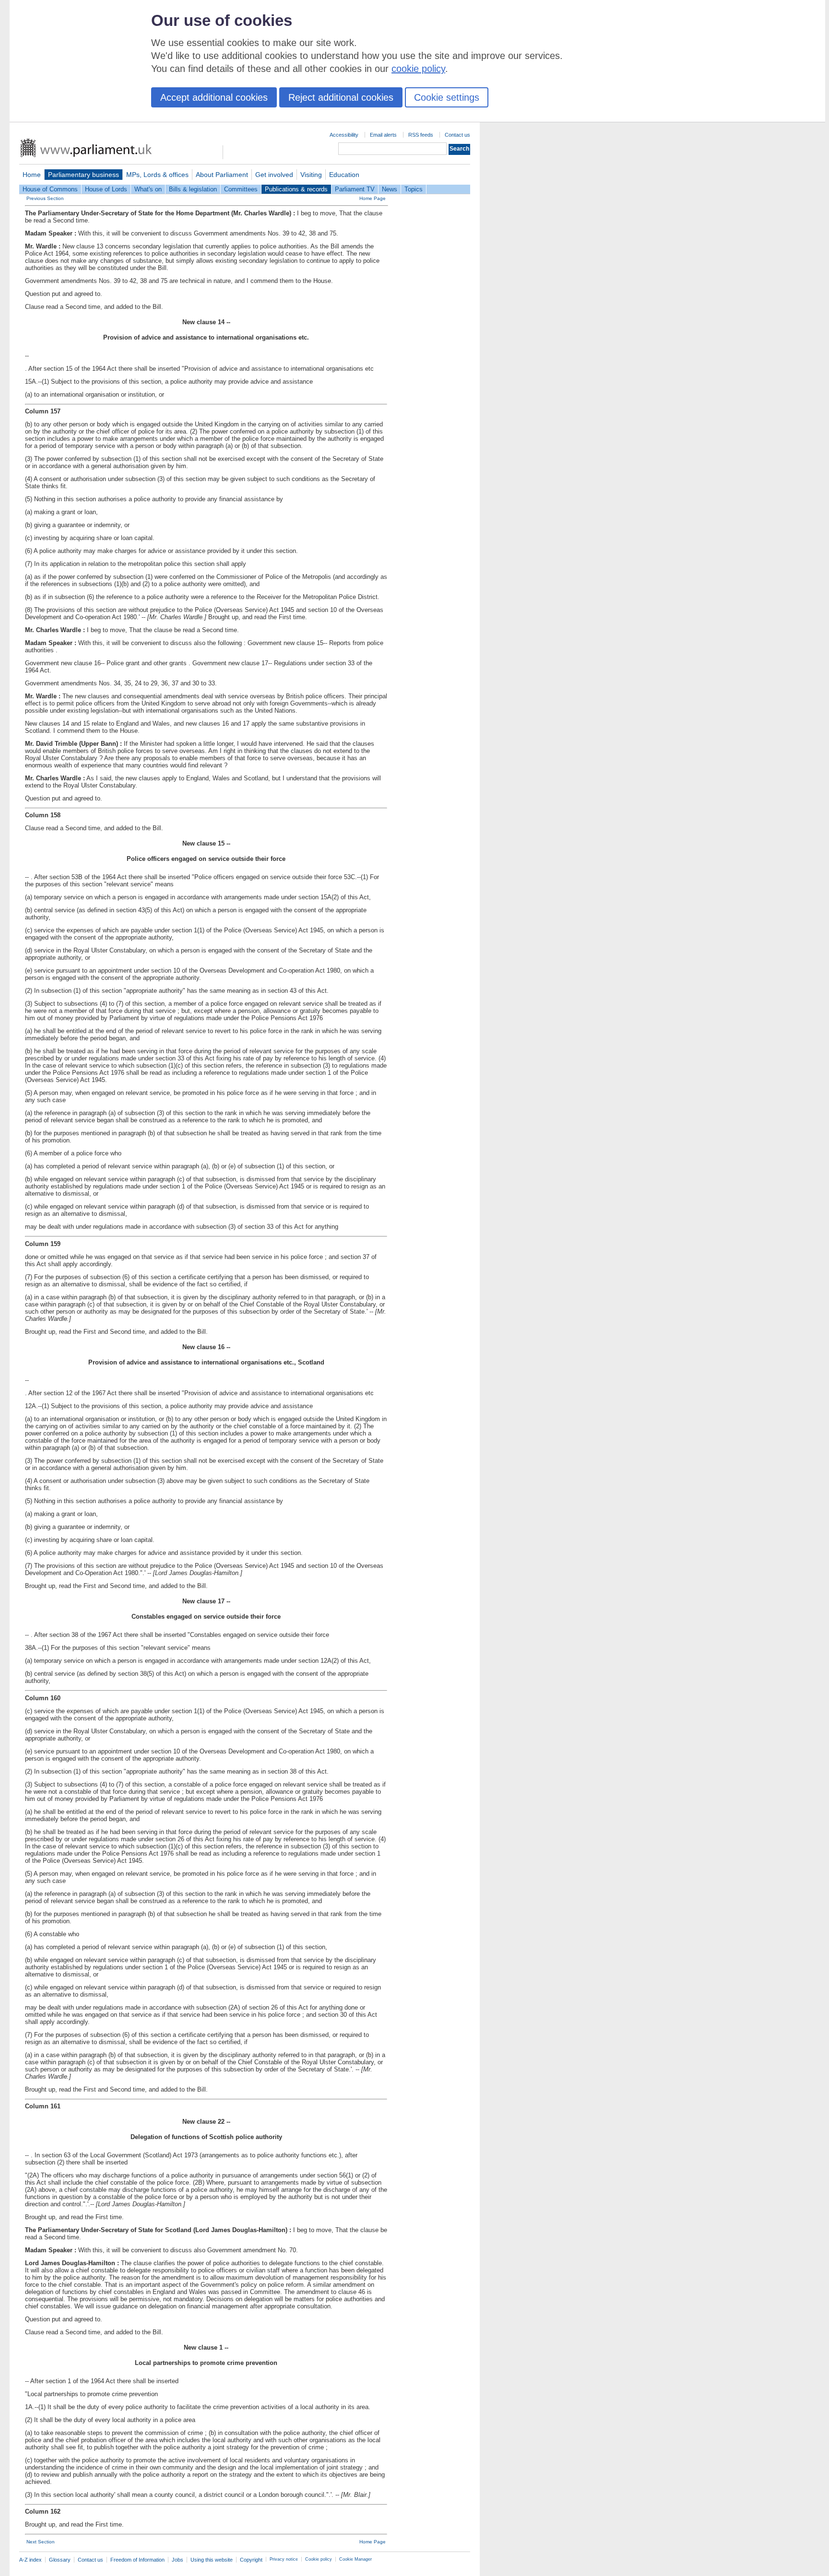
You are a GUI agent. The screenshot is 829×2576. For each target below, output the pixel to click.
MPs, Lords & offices (157, 175)
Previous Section (45, 198)
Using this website (212, 2560)
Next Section (41, 2542)
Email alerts (383, 135)
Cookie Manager (355, 2559)
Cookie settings (447, 97)
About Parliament (222, 175)
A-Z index (30, 2560)
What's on (148, 189)
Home (32, 175)
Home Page (373, 198)
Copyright (251, 2560)
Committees (241, 189)
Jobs (178, 2560)
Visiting (311, 175)
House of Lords (106, 189)
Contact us (457, 135)
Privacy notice (284, 2559)
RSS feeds (421, 135)
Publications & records (296, 189)
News (390, 189)
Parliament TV (355, 189)
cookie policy (418, 69)
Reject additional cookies (341, 97)
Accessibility (344, 135)
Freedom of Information (137, 2560)
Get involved (274, 175)
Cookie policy (319, 2559)
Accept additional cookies (214, 97)
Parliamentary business (83, 175)
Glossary (60, 2560)
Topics (414, 189)
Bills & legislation (193, 189)
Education (344, 175)
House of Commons (50, 189)
